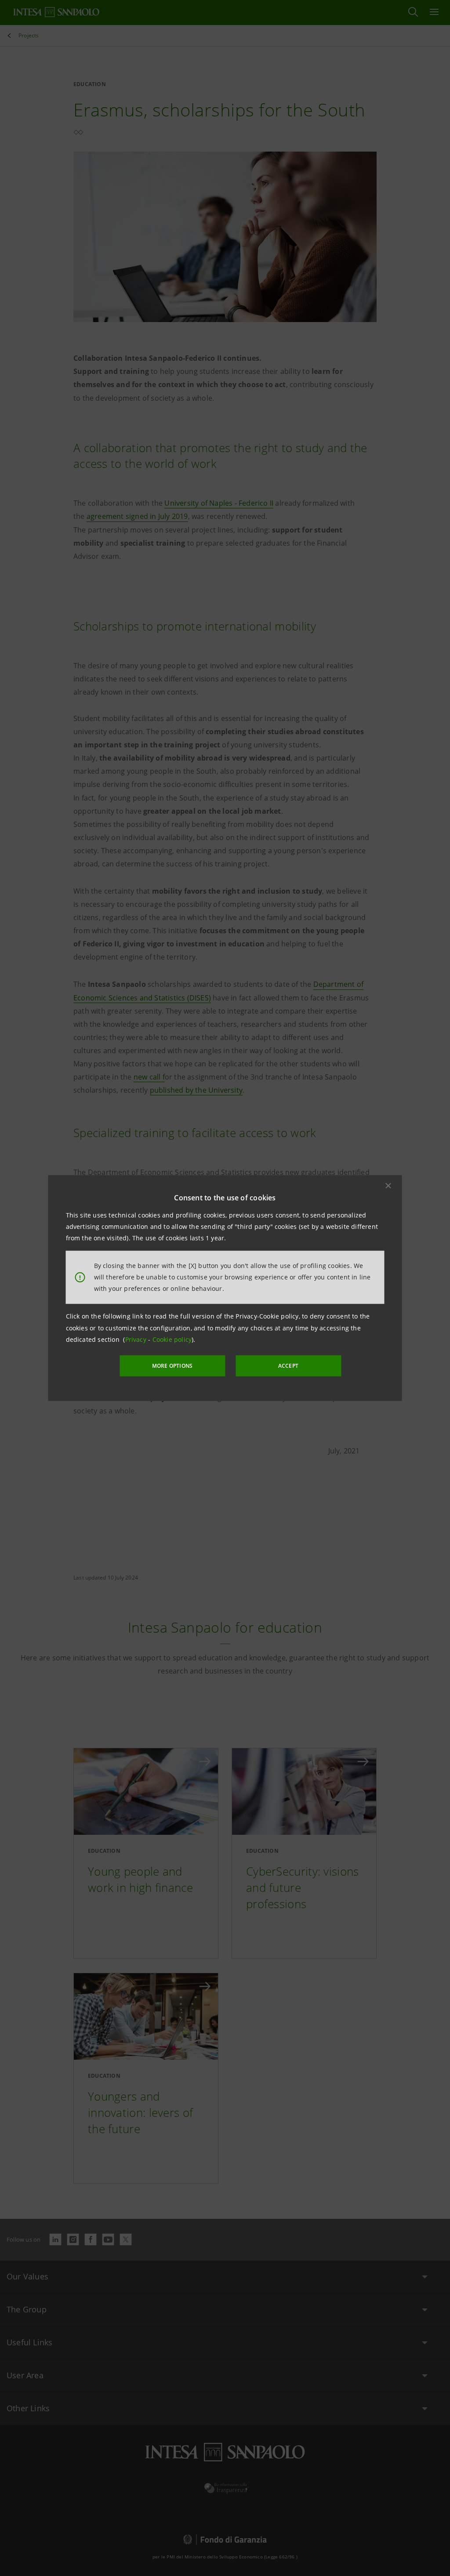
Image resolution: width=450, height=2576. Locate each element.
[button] (388, 1185)
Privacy (137, 1339)
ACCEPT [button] (288, 1366)
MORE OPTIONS (172, 1366)
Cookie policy (172, 1339)
